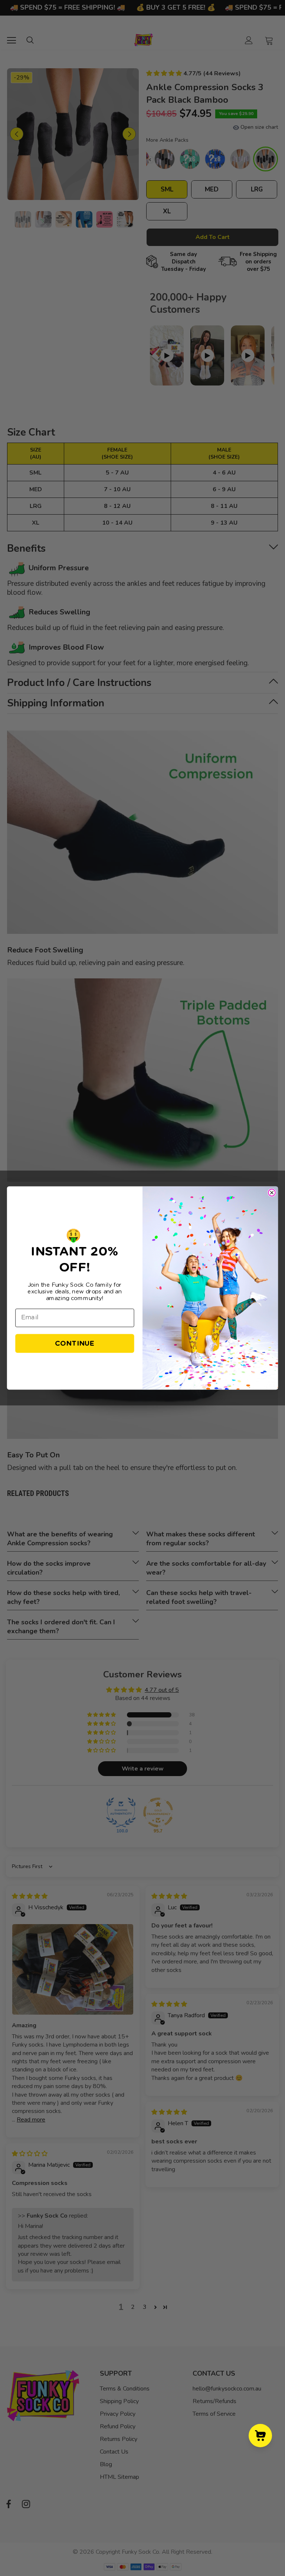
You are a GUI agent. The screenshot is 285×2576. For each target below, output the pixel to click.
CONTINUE (75, 1343)
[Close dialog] (272, 1193)
